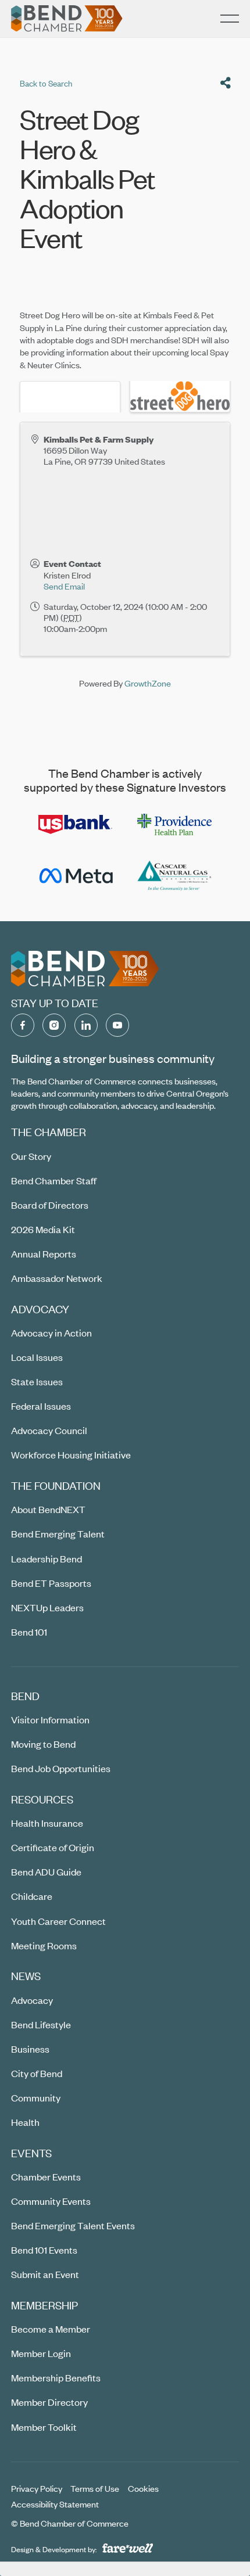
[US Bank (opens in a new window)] (76, 824)
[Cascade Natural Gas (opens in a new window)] (174, 876)
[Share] (226, 83)
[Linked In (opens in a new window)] (86, 1025)
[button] (230, 19)
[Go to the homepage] (85, 969)
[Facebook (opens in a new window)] (23, 1025)
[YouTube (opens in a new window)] (117, 1025)
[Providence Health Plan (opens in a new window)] (174, 824)
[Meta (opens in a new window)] (76, 876)
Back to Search (46, 83)
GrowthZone (148, 683)
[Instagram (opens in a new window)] (54, 1025)
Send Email (64, 586)
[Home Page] (67, 19)
